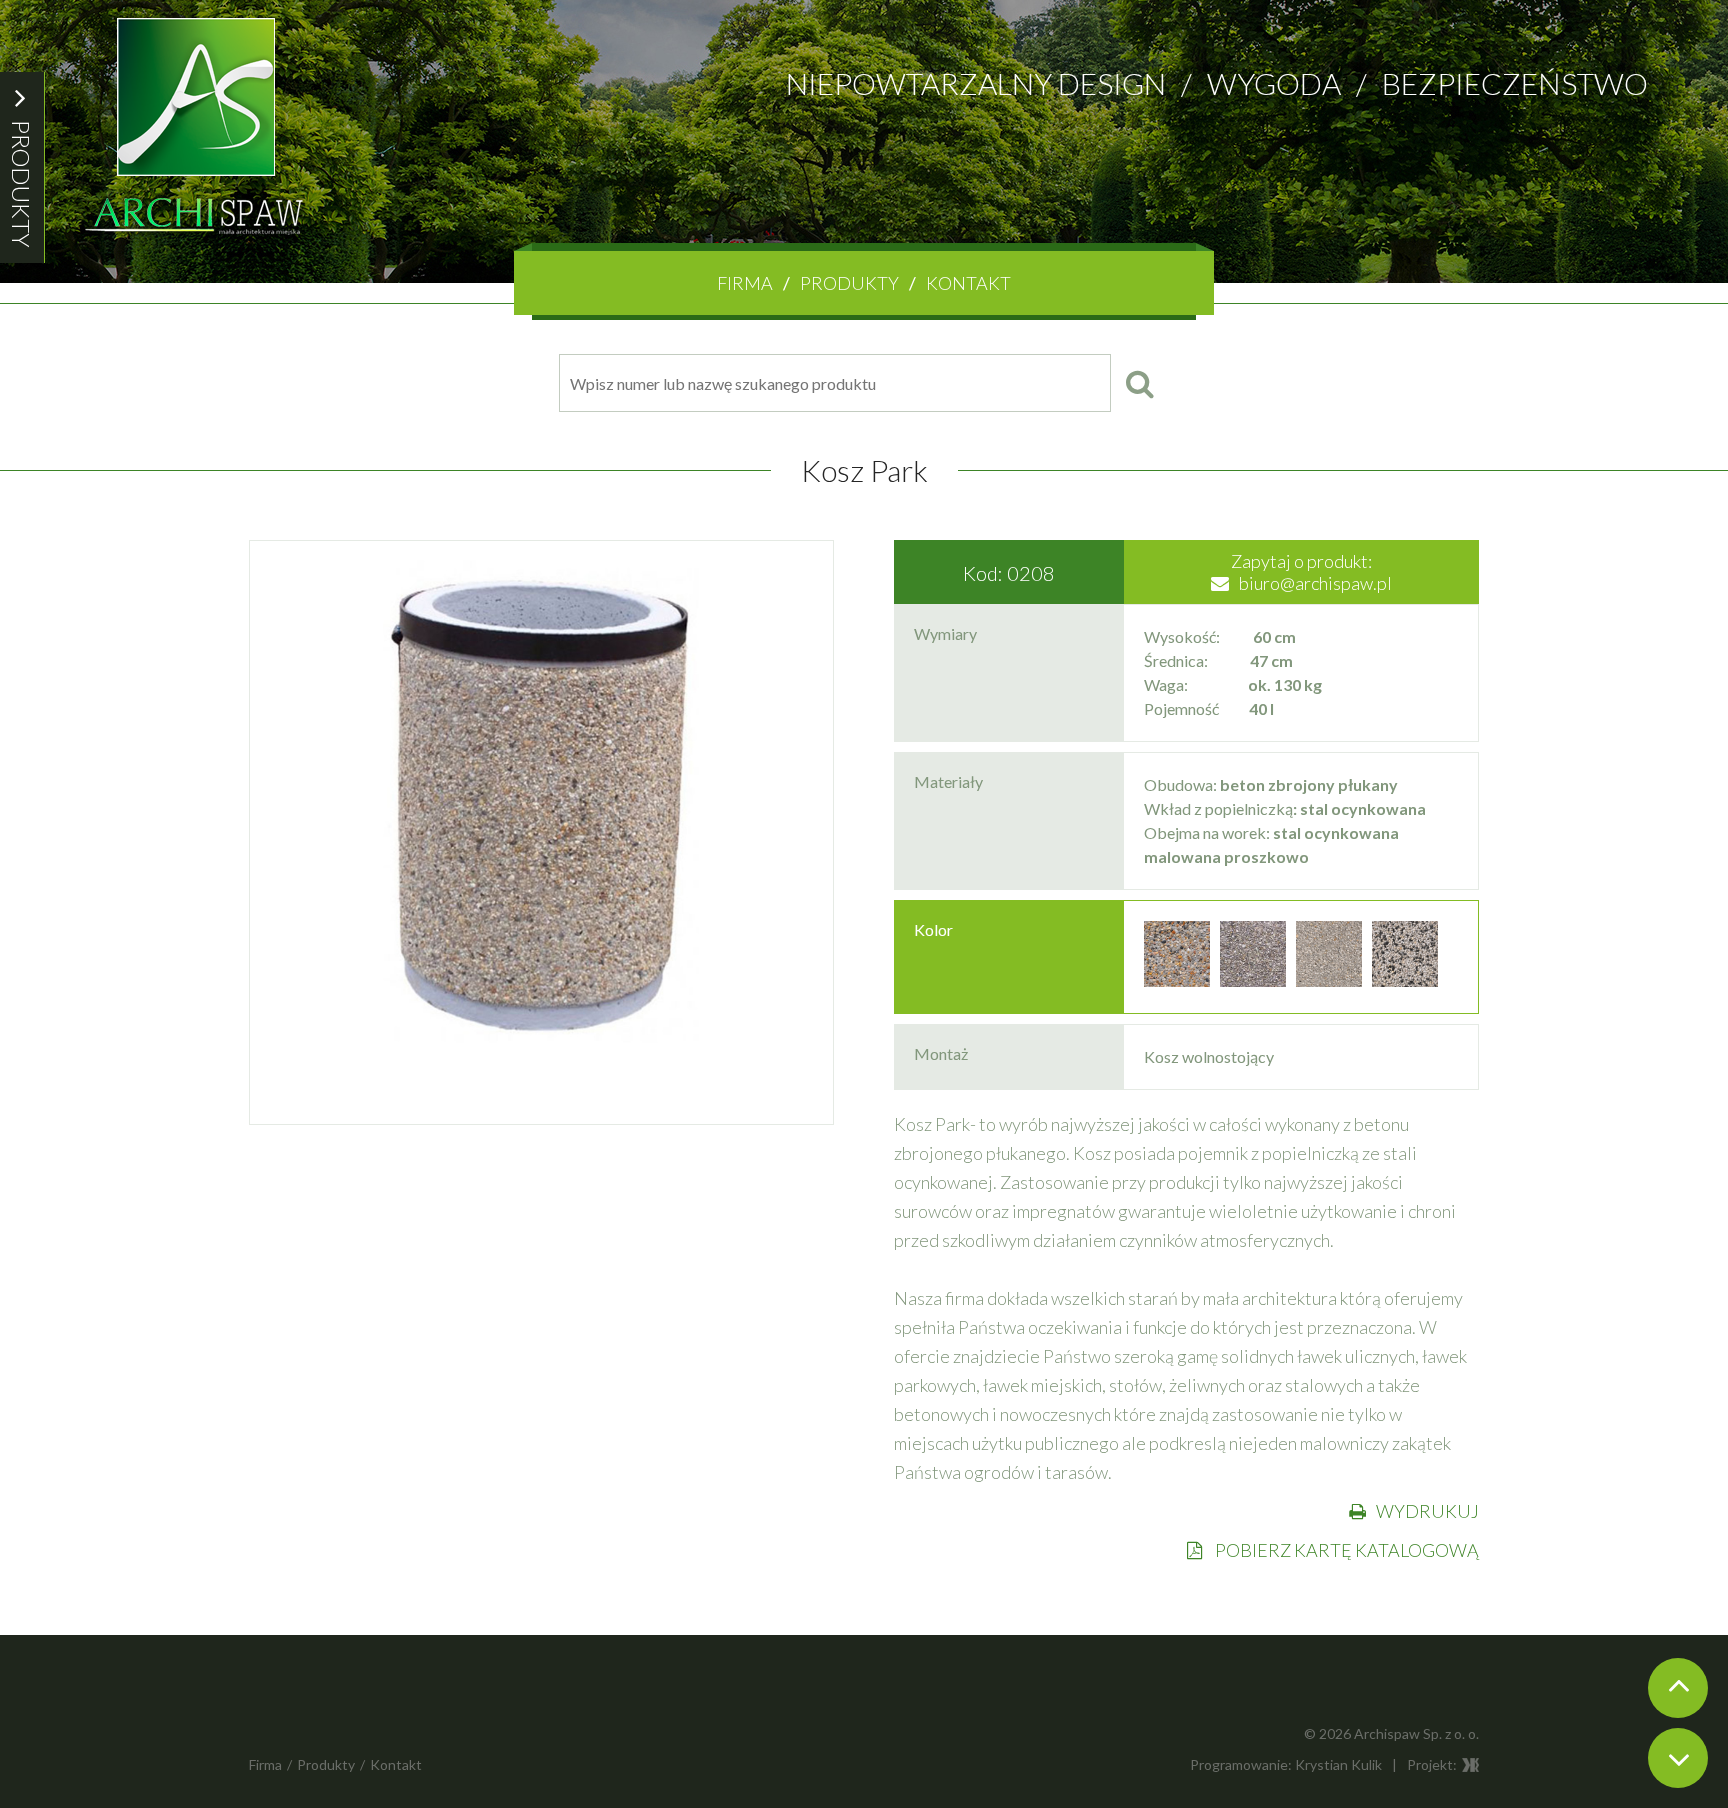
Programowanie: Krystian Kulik (1286, 1764)
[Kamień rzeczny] (1177, 980)
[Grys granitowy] (1329, 980)
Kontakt (968, 283)
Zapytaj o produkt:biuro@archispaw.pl (1311, 572)
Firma (745, 283)
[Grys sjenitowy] (1253, 980)
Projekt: (1432, 1764)
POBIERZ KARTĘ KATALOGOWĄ (1345, 1550)
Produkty (849, 283)
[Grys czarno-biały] (1405, 980)
